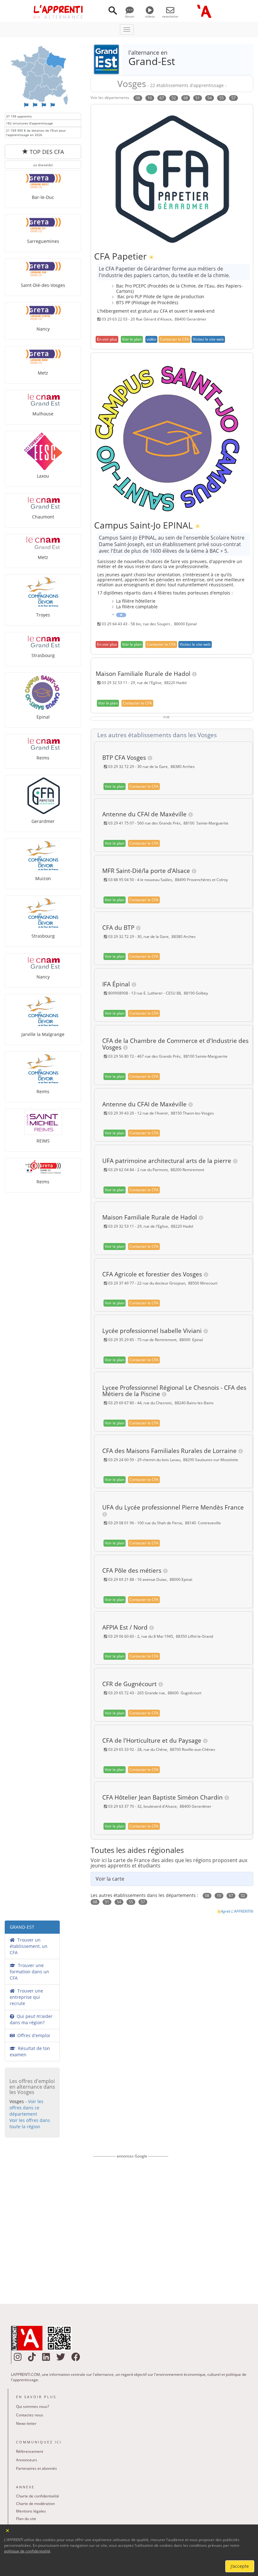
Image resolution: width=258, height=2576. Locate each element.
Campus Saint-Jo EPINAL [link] (143, 525)
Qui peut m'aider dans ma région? (31, 2019)
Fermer (8, 2530)
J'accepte (240, 2566)
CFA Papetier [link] (120, 256)
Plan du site (26, 2519)
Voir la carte (110, 1879)
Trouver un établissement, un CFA (29, 1946)
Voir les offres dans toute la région (30, 2123)
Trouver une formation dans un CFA (29, 1972)
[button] (107, 339)
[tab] (174, 735)
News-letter (26, 2423)
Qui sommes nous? (33, 2406)
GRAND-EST (22, 1927)
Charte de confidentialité (38, 2496)
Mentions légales (31, 2511)
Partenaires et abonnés (36, 2468)
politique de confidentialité (27, 2551)
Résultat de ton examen (30, 2051)
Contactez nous (30, 2415)
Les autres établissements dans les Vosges (155, 735)
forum (130, 16)
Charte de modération (35, 2504)
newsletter (170, 16)
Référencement (30, 2451)
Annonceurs (27, 2460)
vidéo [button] (151, 339)
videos (150, 16)
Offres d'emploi (32, 2035)
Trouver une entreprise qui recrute (26, 1997)
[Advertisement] (131, 2227)
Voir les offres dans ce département (26, 2108)
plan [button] (132, 339)
